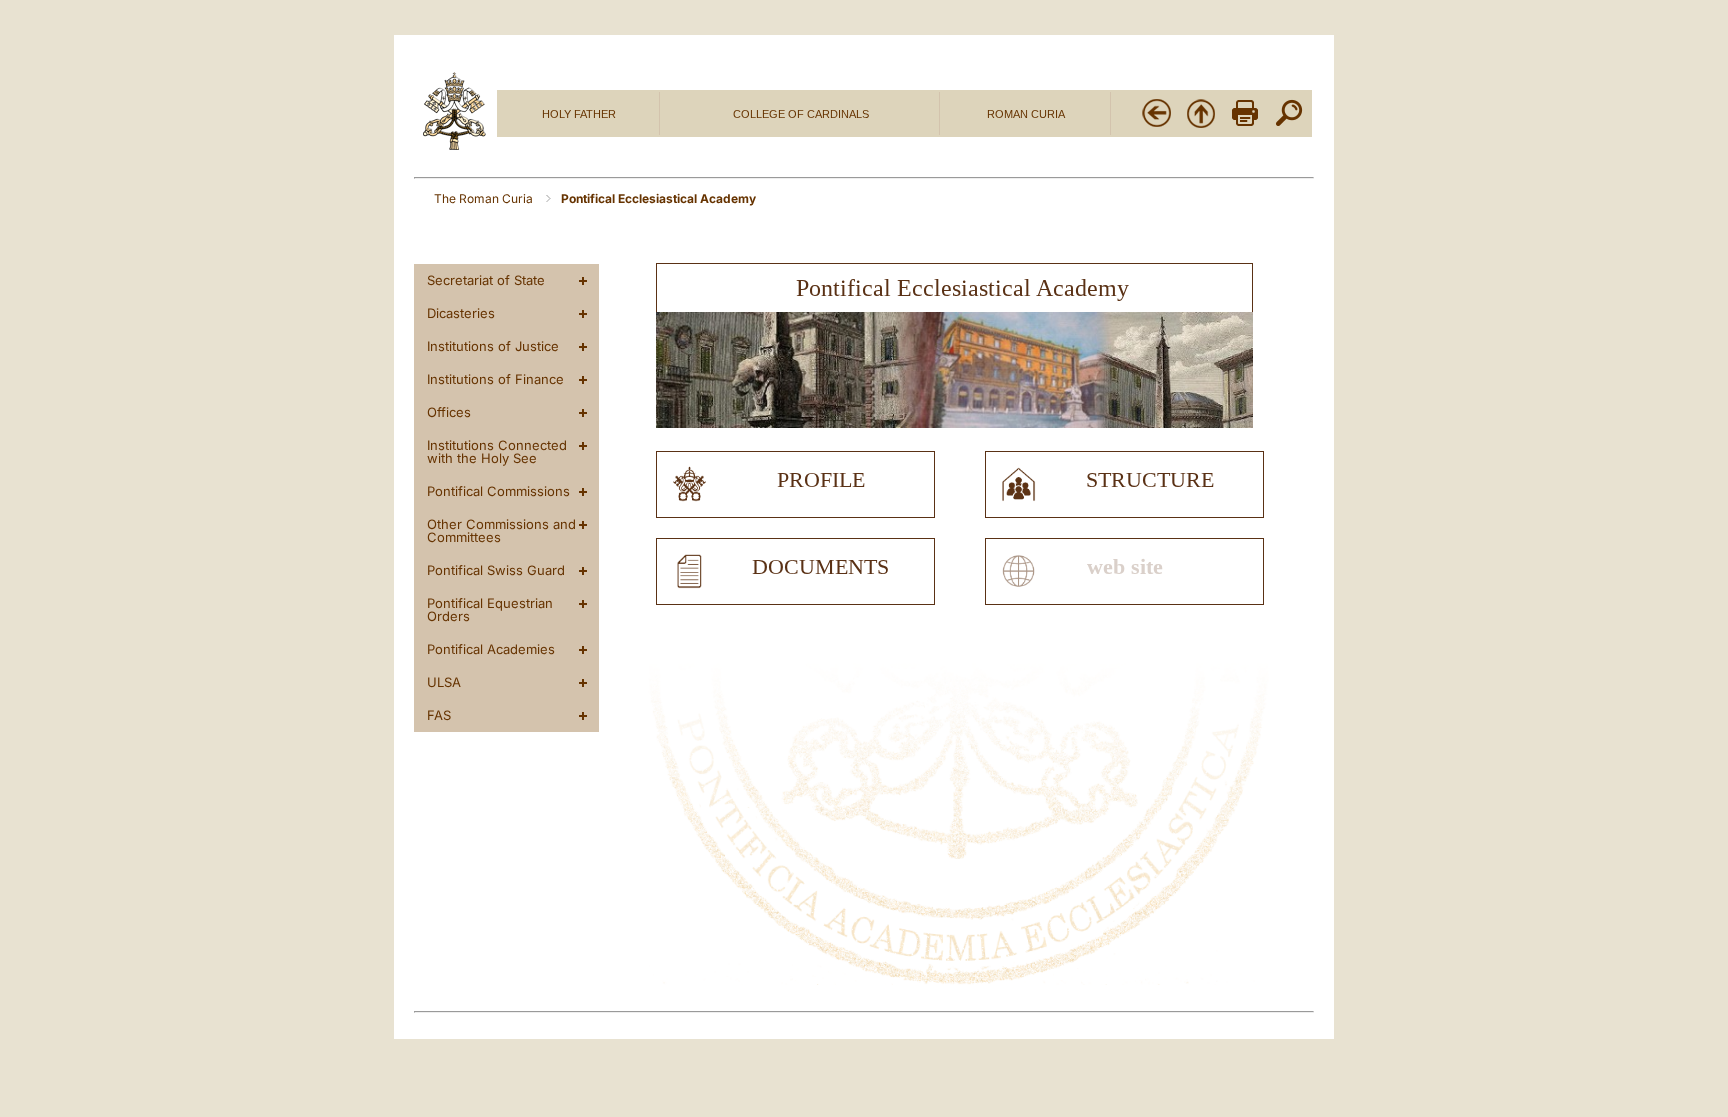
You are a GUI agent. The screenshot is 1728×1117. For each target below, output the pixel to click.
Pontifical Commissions (498, 491)
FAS (439, 715)
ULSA (444, 682)
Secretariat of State (486, 280)
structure (1150, 480)
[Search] (1289, 125)
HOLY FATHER (579, 114)
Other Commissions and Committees (501, 530)
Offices (449, 412)
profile (821, 480)
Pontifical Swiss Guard (496, 570)
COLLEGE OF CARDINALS (801, 114)
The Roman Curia (485, 198)
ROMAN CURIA (1026, 114)
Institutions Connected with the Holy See (497, 451)
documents (820, 567)
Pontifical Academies (491, 649)
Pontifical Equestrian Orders (490, 609)
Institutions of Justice (493, 346)
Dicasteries (461, 313)
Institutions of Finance (495, 379)
